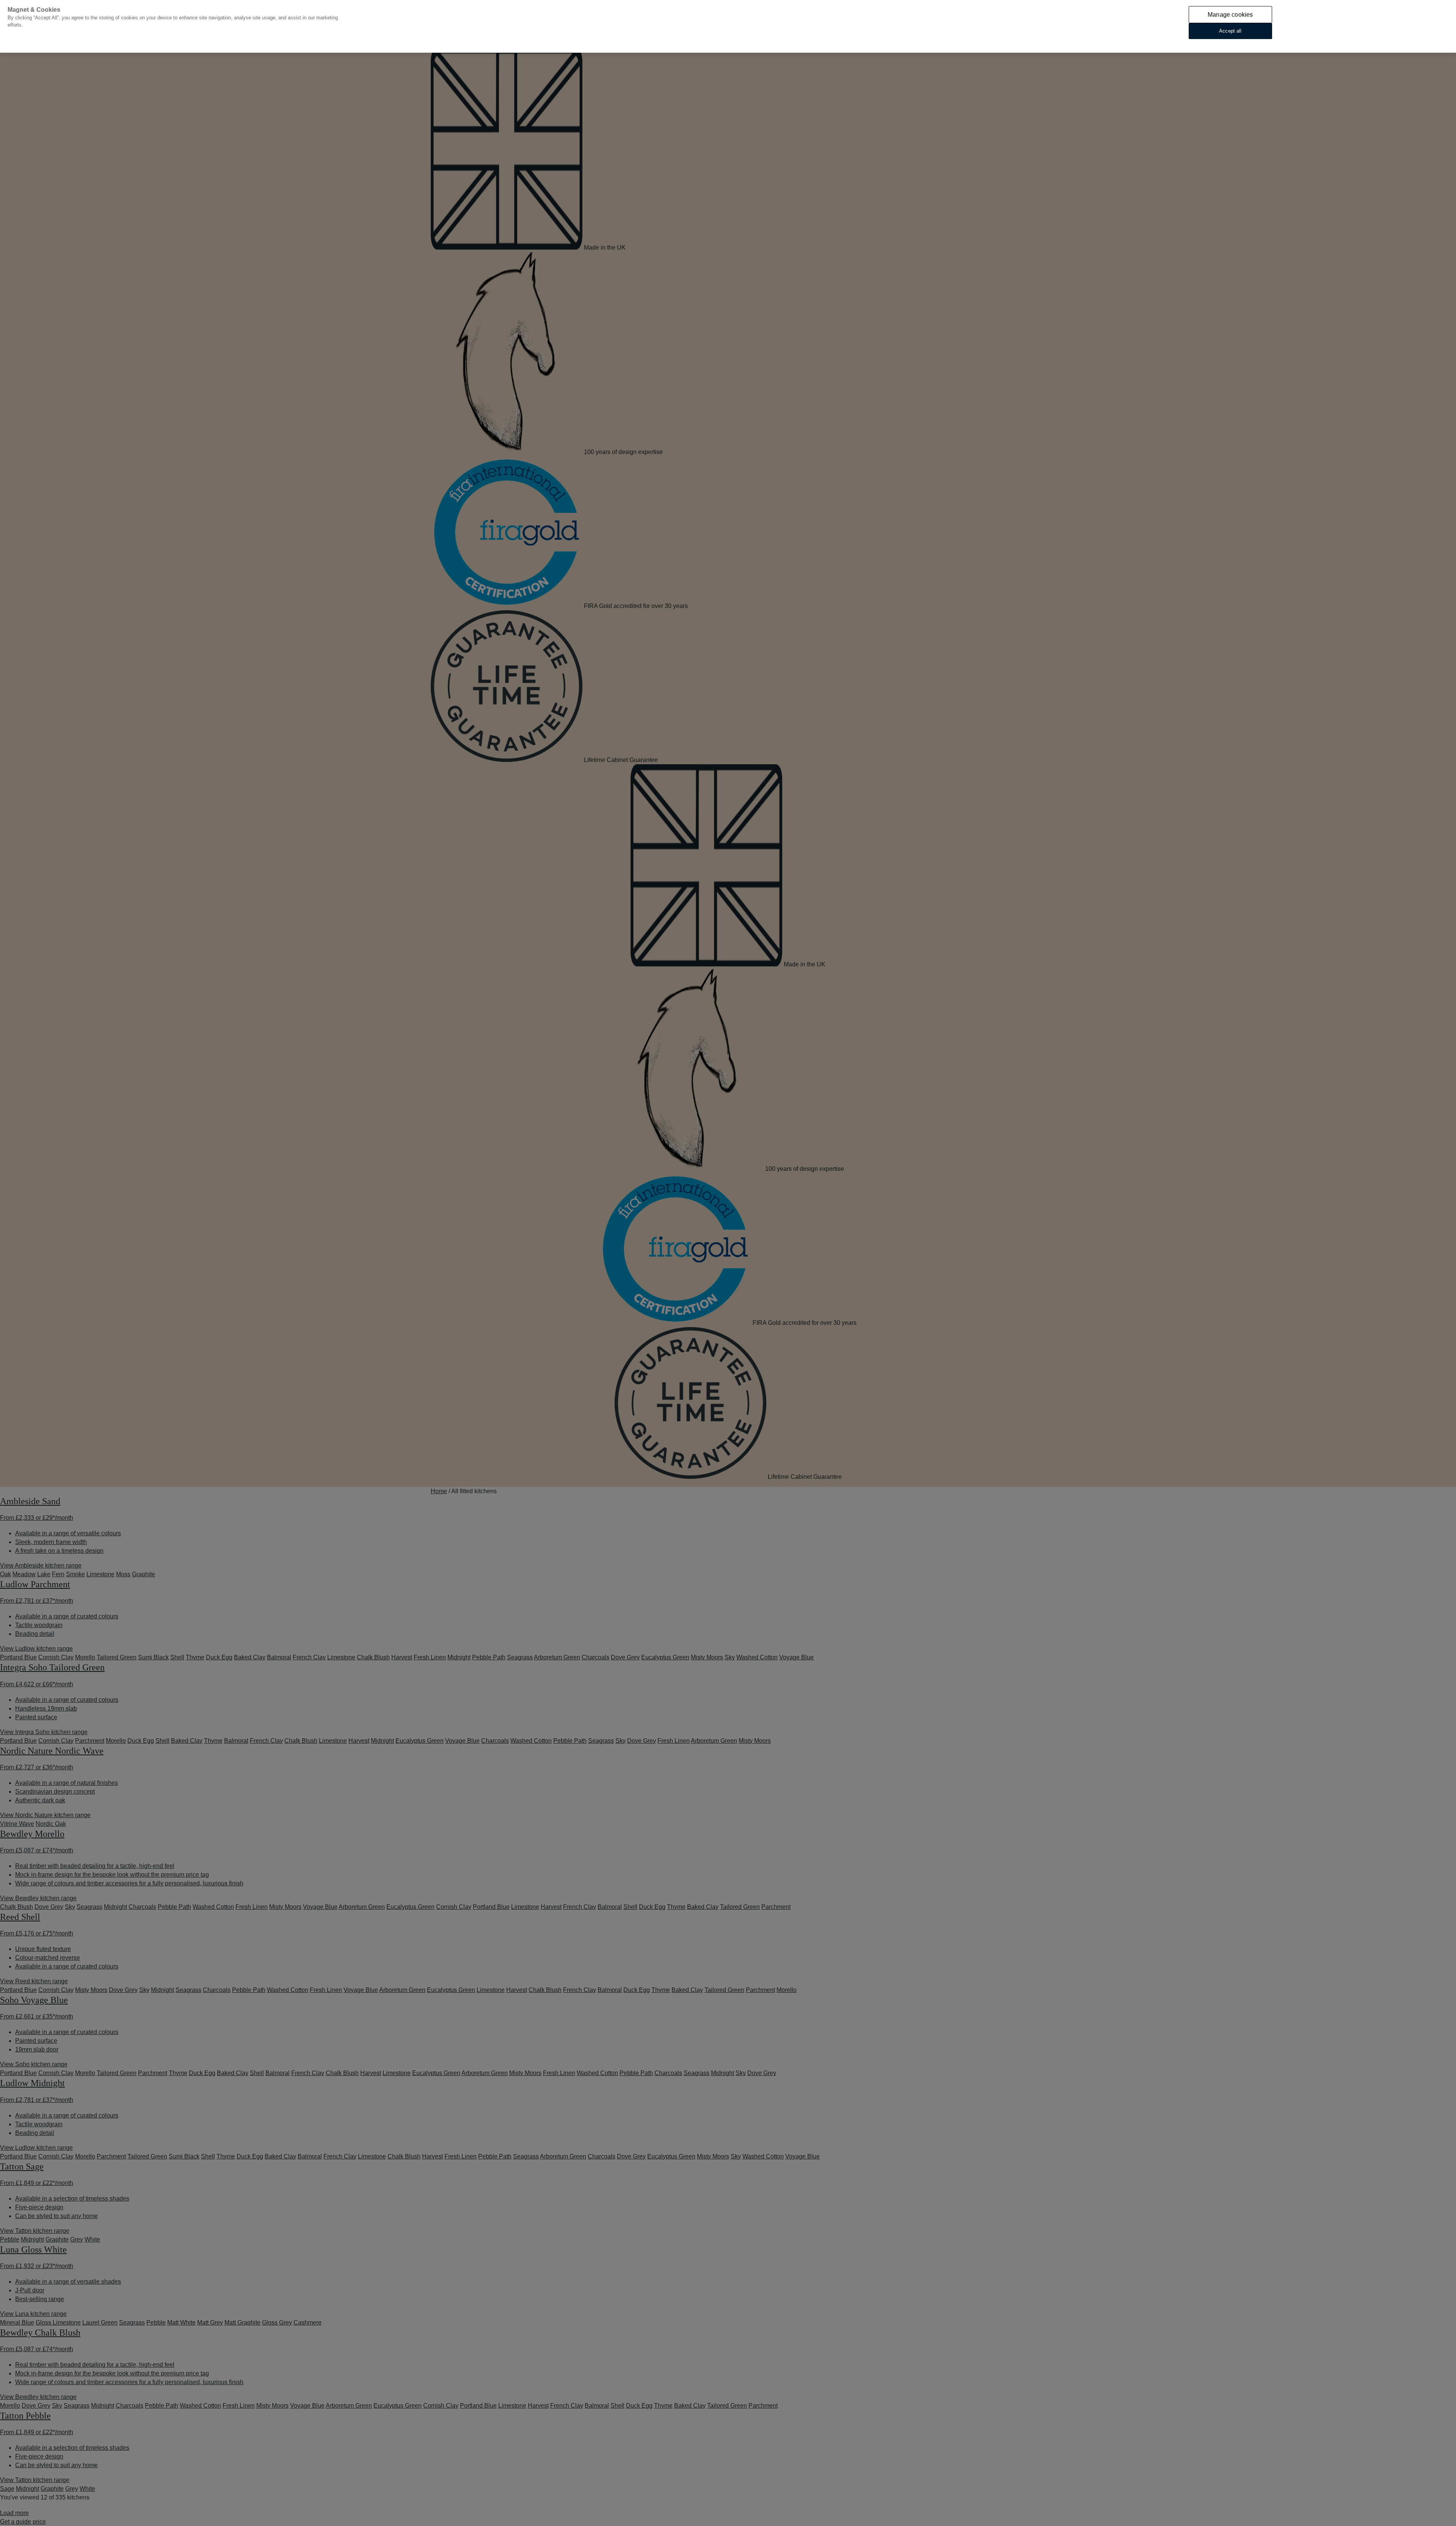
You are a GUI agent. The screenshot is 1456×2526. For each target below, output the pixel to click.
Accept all (1230, 31)
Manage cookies (1230, 15)
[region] (728, 26)
